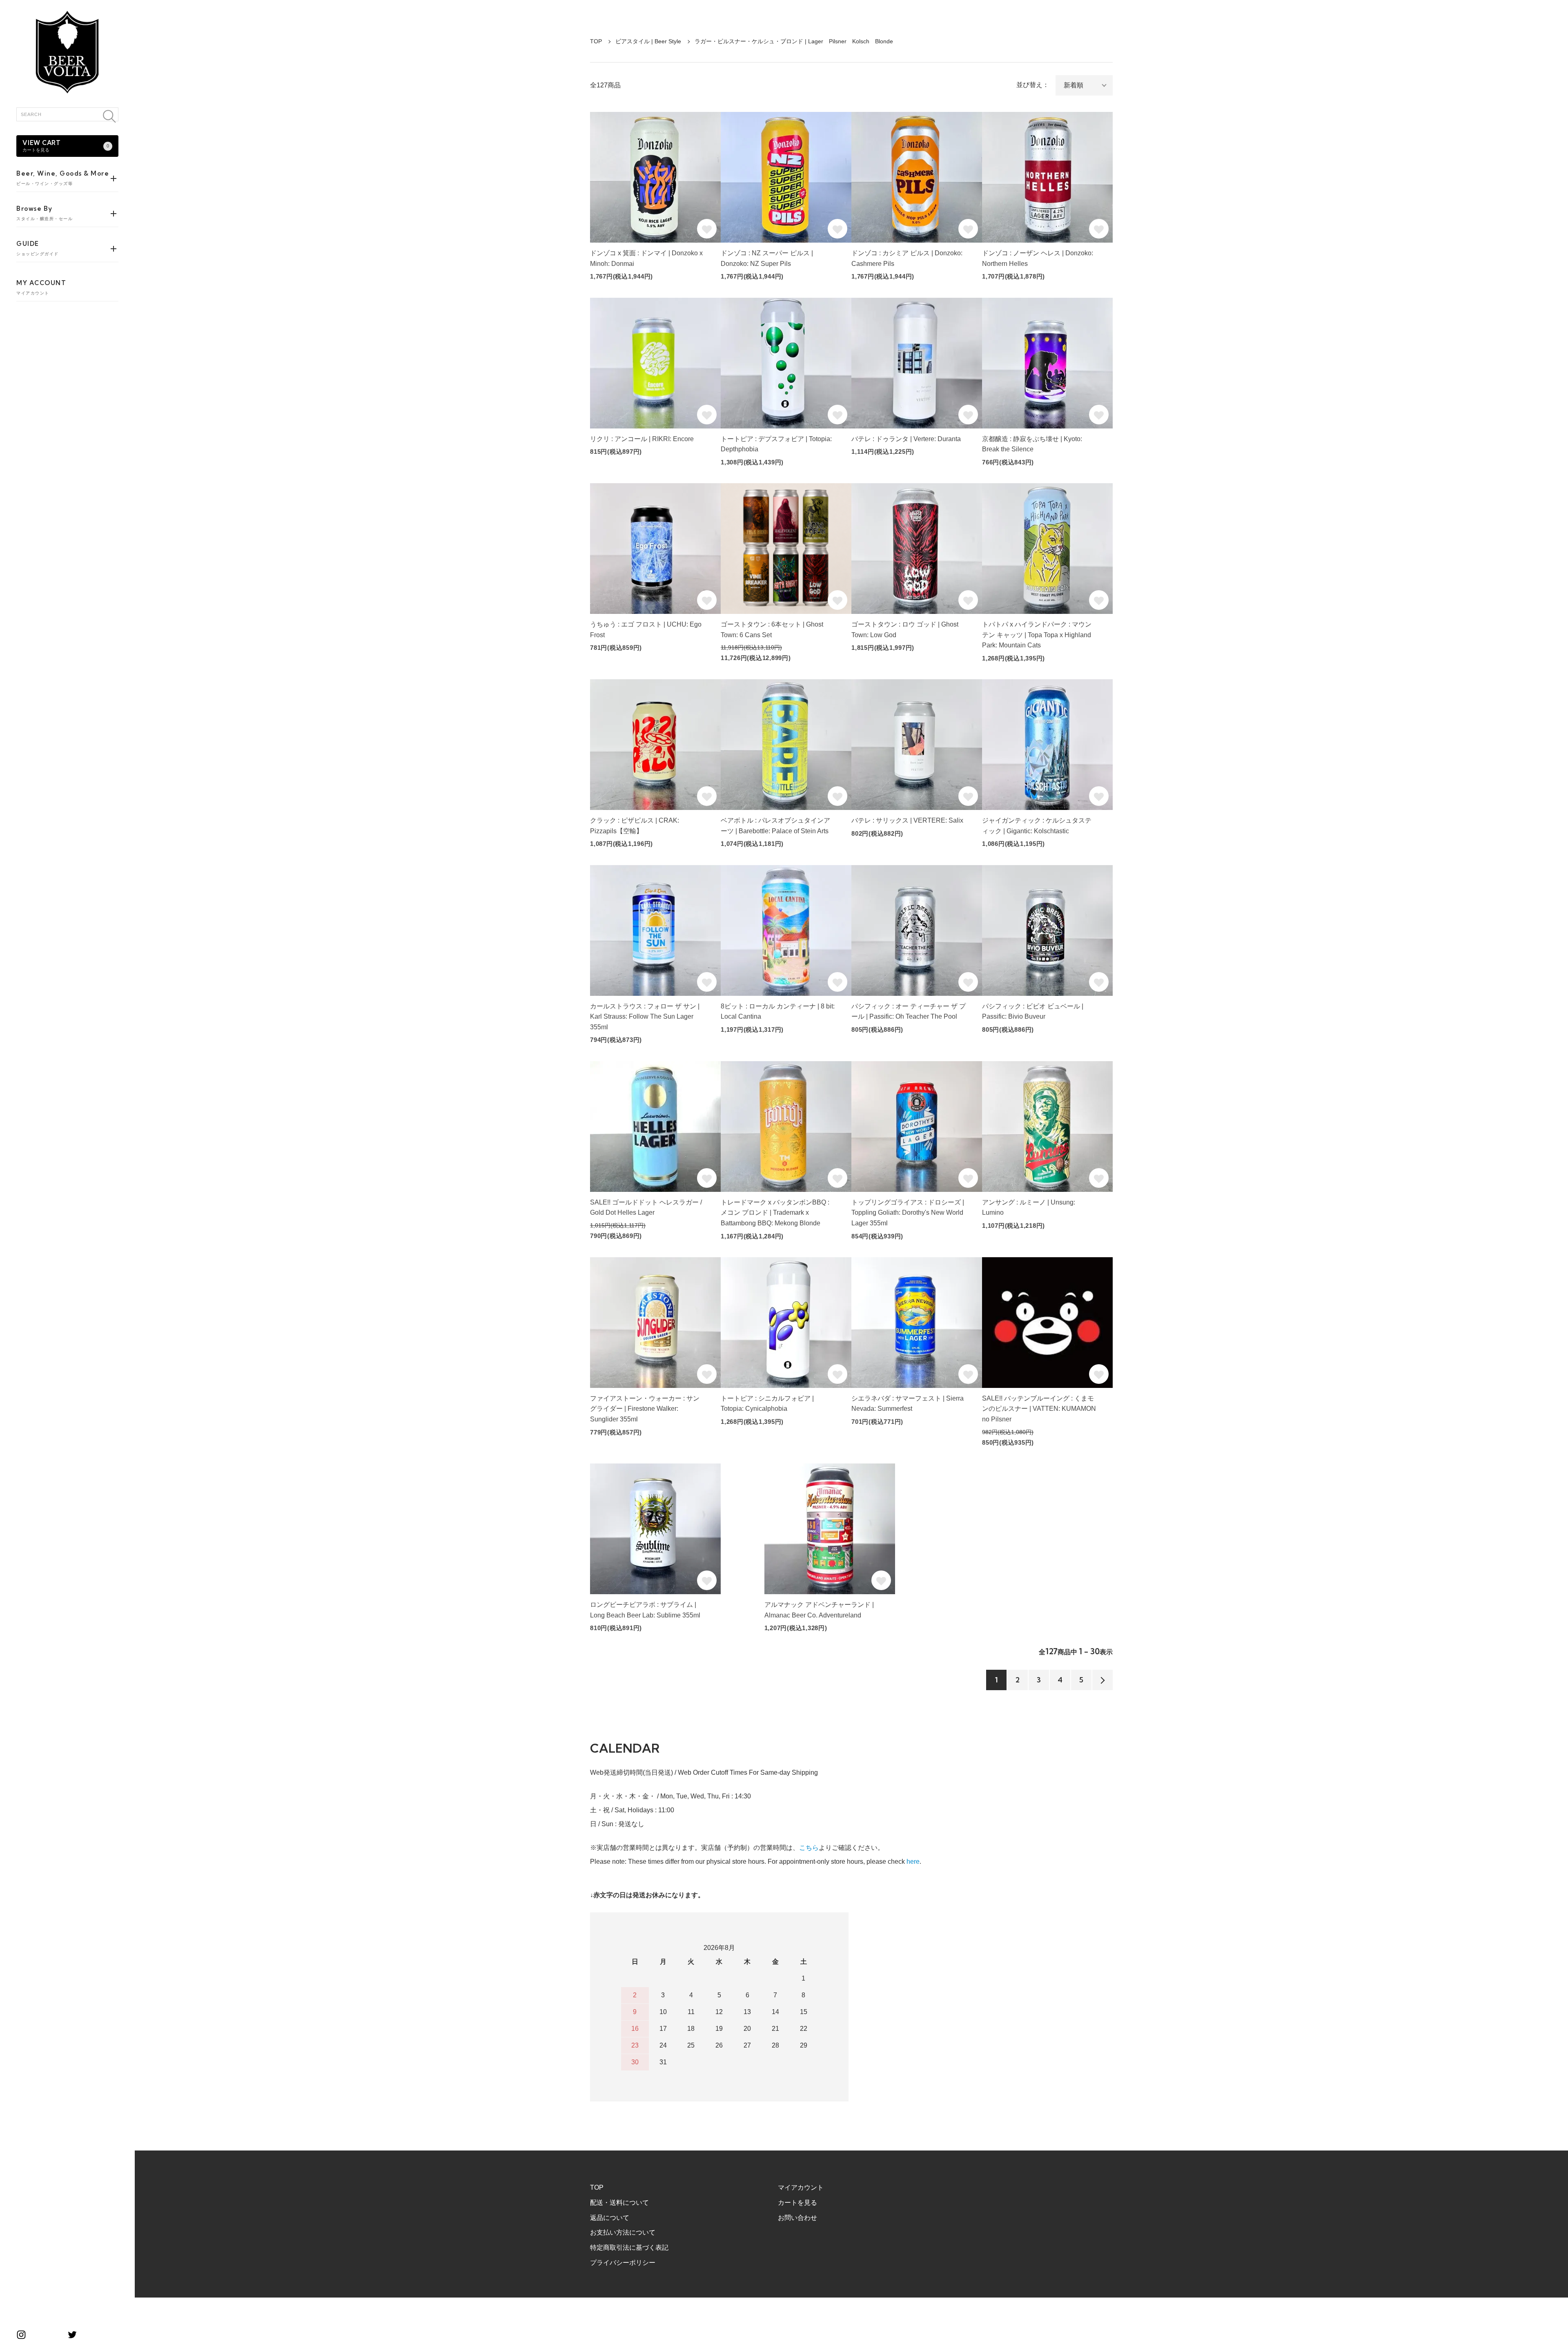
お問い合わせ (797, 2218)
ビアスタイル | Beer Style (648, 41)
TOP (596, 41)
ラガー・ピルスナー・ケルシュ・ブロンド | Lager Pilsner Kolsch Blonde (794, 41)
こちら (809, 1848)
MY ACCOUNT (41, 287)
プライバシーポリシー (623, 2263)
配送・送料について (619, 2203)
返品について (610, 2218)
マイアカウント (801, 2187)
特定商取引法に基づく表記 (629, 2247)
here (913, 1862)
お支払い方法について (623, 2232)
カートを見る (797, 2203)
